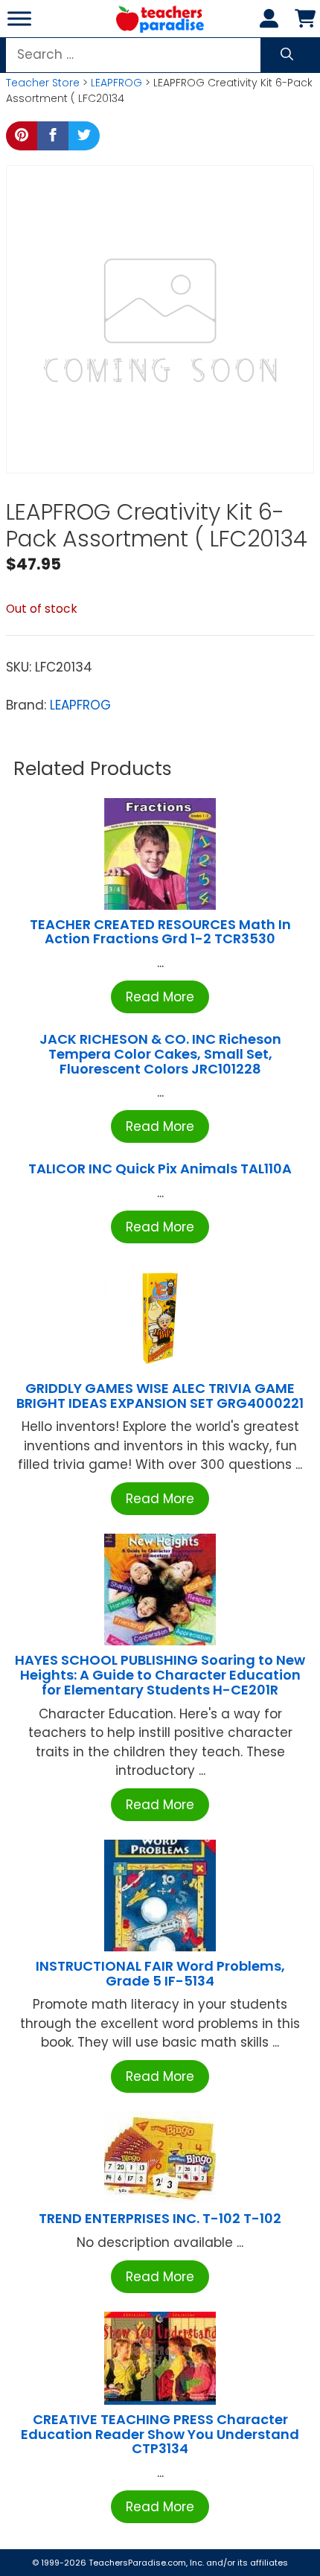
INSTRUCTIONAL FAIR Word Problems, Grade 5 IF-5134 (160, 1973)
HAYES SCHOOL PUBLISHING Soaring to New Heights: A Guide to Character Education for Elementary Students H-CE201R (160, 1675)
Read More (160, 997)
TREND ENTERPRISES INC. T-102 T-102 (160, 2218)
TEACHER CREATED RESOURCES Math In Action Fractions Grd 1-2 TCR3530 (160, 932)
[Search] (287, 55)
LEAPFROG (116, 83)
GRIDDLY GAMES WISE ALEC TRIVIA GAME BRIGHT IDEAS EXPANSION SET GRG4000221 (160, 1396)
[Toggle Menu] (19, 18)
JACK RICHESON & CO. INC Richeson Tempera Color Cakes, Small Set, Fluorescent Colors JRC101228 (160, 1054)
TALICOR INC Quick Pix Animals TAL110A (160, 1169)
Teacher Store (43, 83)
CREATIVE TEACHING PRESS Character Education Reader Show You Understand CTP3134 (160, 2434)
